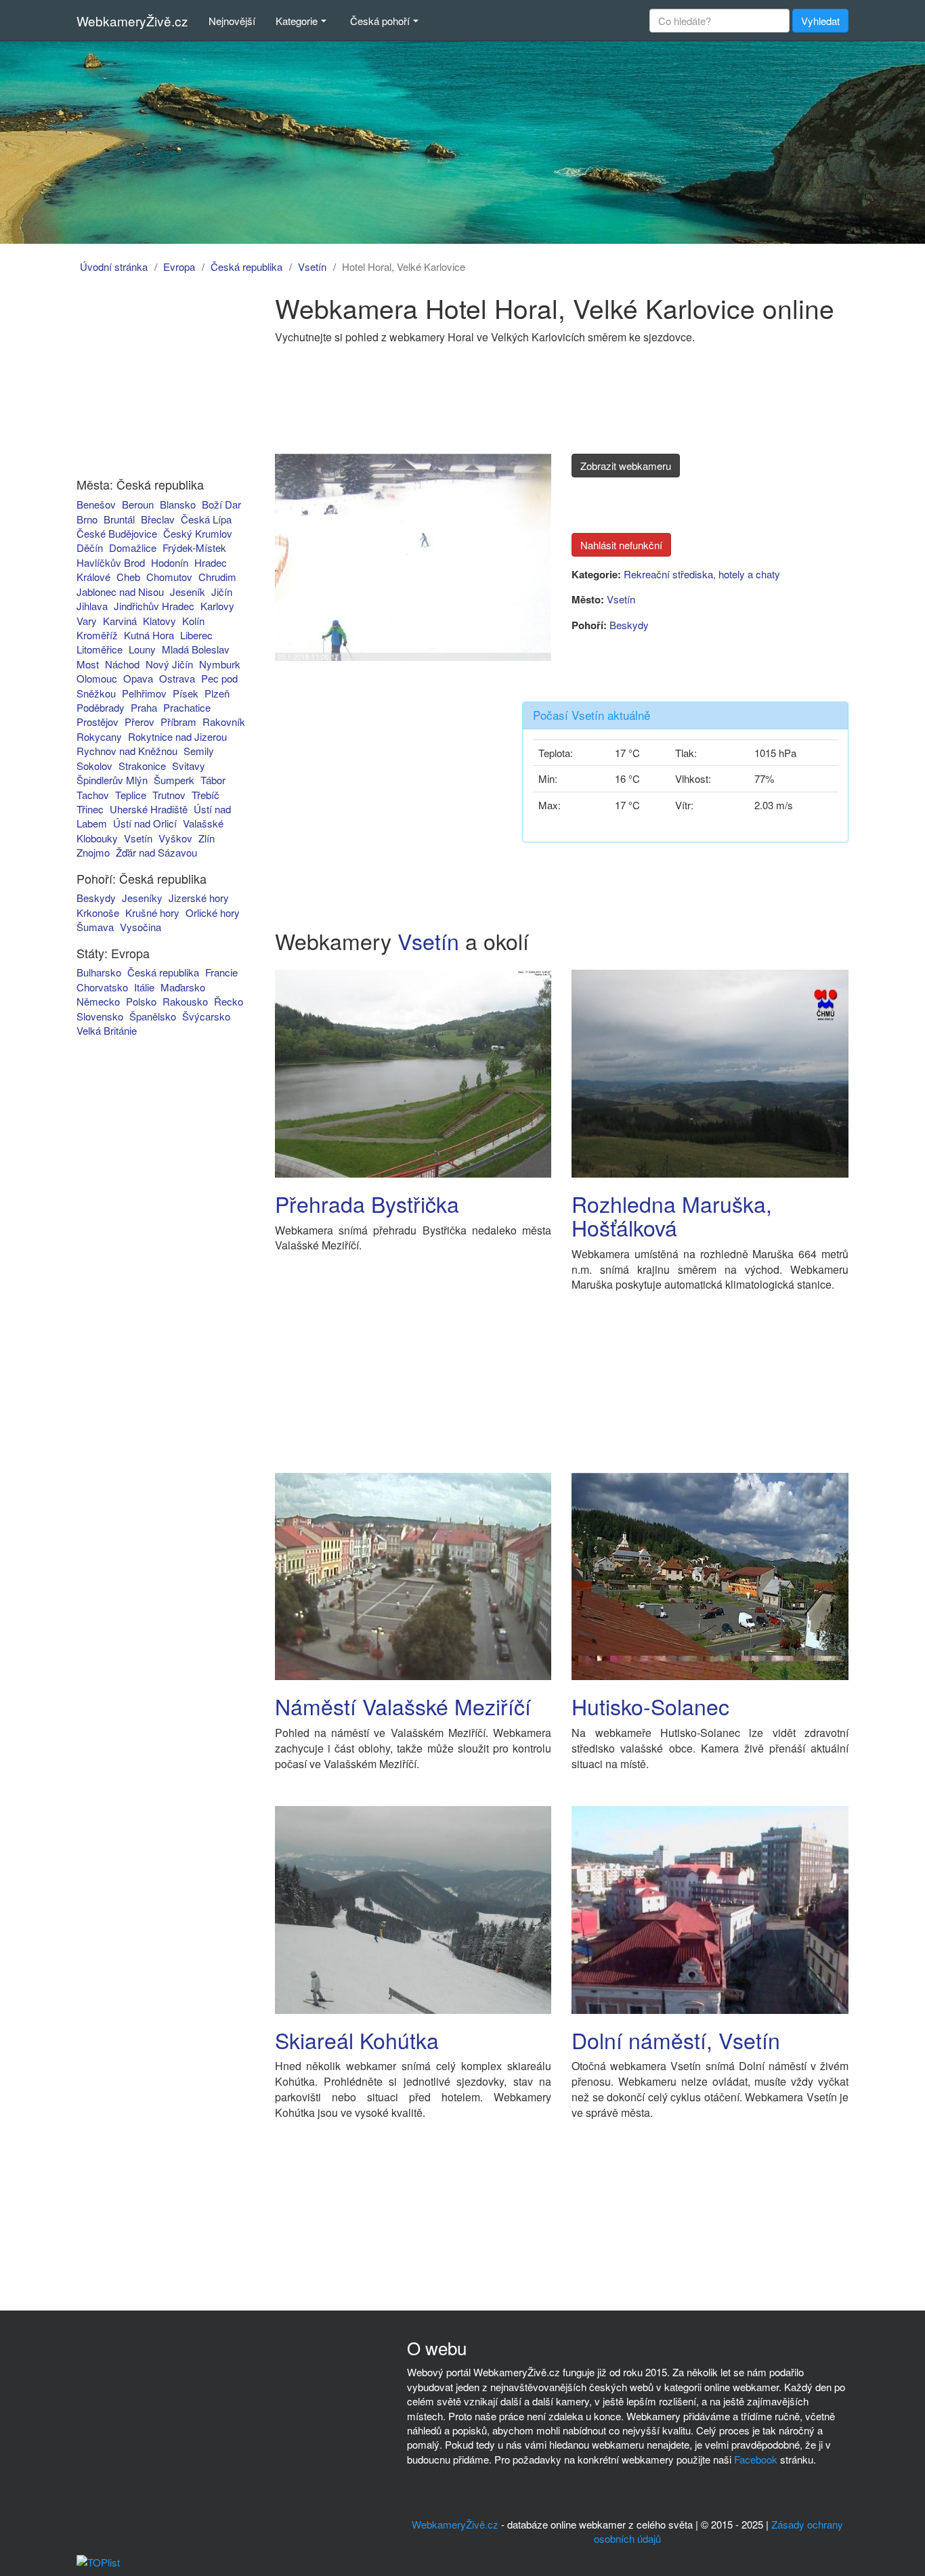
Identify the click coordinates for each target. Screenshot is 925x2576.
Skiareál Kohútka (357, 2040)
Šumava (95, 927)
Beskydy (96, 898)
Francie (221, 972)
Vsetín (312, 266)
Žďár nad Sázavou (156, 852)
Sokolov (94, 766)
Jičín (222, 592)
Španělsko (153, 1016)
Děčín (90, 548)
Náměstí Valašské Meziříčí (403, 1706)
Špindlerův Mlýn (112, 780)
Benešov (96, 504)
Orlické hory (213, 913)
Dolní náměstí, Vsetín (676, 2040)
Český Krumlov (198, 533)
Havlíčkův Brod (111, 562)
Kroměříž (97, 635)
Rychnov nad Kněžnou (127, 751)
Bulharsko (99, 972)
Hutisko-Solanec (650, 1706)
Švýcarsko (206, 1016)
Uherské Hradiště (149, 809)
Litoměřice (100, 649)
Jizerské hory (199, 898)
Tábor (213, 780)
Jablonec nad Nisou (120, 592)
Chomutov (169, 577)
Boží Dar (221, 504)
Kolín (193, 621)
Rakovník (224, 722)
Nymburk (220, 664)
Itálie (144, 987)
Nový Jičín (169, 664)
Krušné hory (152, 913)
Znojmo (93, 852)
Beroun (138, 504)
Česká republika (246, 266)
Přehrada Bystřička (367, 1203)
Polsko (141, 1001)
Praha (144, 707)
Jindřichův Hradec (154, 606)
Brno (87, 519)
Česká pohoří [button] (380, 21)
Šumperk (174, 780)
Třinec (90, 809)
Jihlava (92, 606)
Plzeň (217, 693)
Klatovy (159, 621)
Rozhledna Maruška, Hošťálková (672, 1215)
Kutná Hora (149, 635)
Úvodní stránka (114, 266)
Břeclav (158, 519)
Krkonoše (98, 913)
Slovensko (100, 1016)
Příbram (178, 722)
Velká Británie (107, 1030)
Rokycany (99, 736)
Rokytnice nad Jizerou (177, 736)
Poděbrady (101, 707)
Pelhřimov (144, 693)
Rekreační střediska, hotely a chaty (702, 574)
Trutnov (169, 795)
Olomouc (97, 678)
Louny (142, 649)
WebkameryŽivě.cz (132, 21)
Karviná (120, 621)
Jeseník (188, 592)
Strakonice (142, 766)
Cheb (128, 577)
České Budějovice (117, 533)
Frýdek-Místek (194, 548)
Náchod (122, 664)
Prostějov (98, 722)
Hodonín (170, 562)
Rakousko (185, 1001)
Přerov (139, 722)
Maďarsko (183, 987)
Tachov (93, 795)
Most (88, 664)
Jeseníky (142, 898)
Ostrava (177, 678)
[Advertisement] (153, 378)
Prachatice (187, 707)
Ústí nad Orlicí (145, 823)
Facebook (756, 2459)
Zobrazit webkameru (626, 466)
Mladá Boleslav (196, 649)
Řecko (229, 1001)
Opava (138, 678)
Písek (186, 693)
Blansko (178, 504)
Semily (199, 751)
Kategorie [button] (297, 21)
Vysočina (141, 927)
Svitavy (189, 766)
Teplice (131, 795)
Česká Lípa (206, 519)
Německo (98, 1001)
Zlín (207, 838)
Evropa (179, 266)
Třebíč (206, 795)
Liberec (196, 635)
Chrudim (217, 577)
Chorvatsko (102, 987)
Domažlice (133, 548)
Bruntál (119, 519)
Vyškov (175, 838)
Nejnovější (232, 21)
